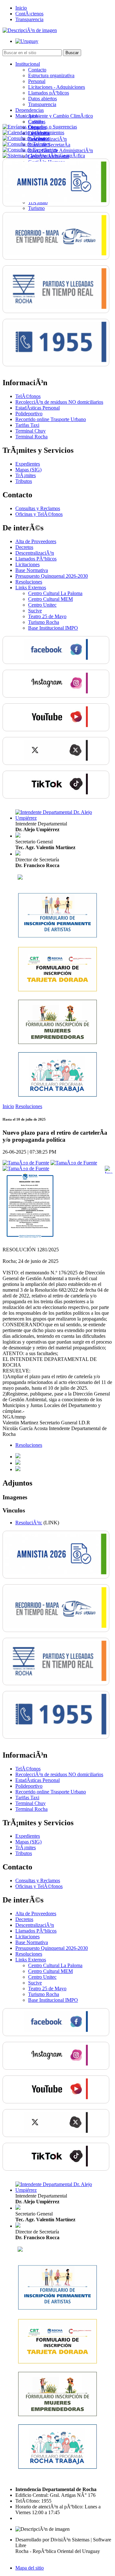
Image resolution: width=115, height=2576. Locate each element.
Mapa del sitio (30, 2568)
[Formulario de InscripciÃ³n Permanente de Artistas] (57, 936)
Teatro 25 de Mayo (47, 616)
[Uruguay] (27, 41)
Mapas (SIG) (28, 470)
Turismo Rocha (44, 622)
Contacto (37, 70)
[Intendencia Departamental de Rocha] (30, 30)
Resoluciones (29, 582)
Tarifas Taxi (27, 425)
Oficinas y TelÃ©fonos (39, 514)
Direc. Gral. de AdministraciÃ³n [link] (61, 150)
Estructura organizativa (51, 75)
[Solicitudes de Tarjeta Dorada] (57, 990)
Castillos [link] (37, 122)
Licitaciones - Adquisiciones (57, 87)
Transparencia (29, 19)
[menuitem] (64, 84)
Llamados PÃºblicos (36, 559)
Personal (37, 81)
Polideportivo (29, 414)
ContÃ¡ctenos (29, 14)
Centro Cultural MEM (50, 599)
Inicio (21, 8)
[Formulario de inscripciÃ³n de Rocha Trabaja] (57, 1095)
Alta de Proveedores (36, 541)
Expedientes (28, 464)
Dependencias (30, 110)
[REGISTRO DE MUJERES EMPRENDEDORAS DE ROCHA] (57, 1043)
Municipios (27, 116)
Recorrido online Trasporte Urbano (51, 419)
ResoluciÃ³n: (29, 1523)
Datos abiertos (42, 99)
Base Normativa (32, 570)
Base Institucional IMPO (53, 628)
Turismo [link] (36, 208)
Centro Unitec (42, 605)
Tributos (24, 481)
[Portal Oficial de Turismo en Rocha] (20, 878)
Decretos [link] (24, 547)
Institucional (28, 64)
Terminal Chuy (31, 431)
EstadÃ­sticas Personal (38, 408)
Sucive (35, 611)
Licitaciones (27, 564)
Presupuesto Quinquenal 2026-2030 (52, 576)
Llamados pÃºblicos (49, 93)
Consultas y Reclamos (38, 508)
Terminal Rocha (31, 437)
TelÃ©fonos (28, 396)
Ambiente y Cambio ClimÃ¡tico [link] (61, 116)
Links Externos (31, 588)
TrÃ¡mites (26, 475)
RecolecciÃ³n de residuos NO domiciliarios (59, 402)
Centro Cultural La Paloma (55, 593)
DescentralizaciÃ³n (35, 553)
